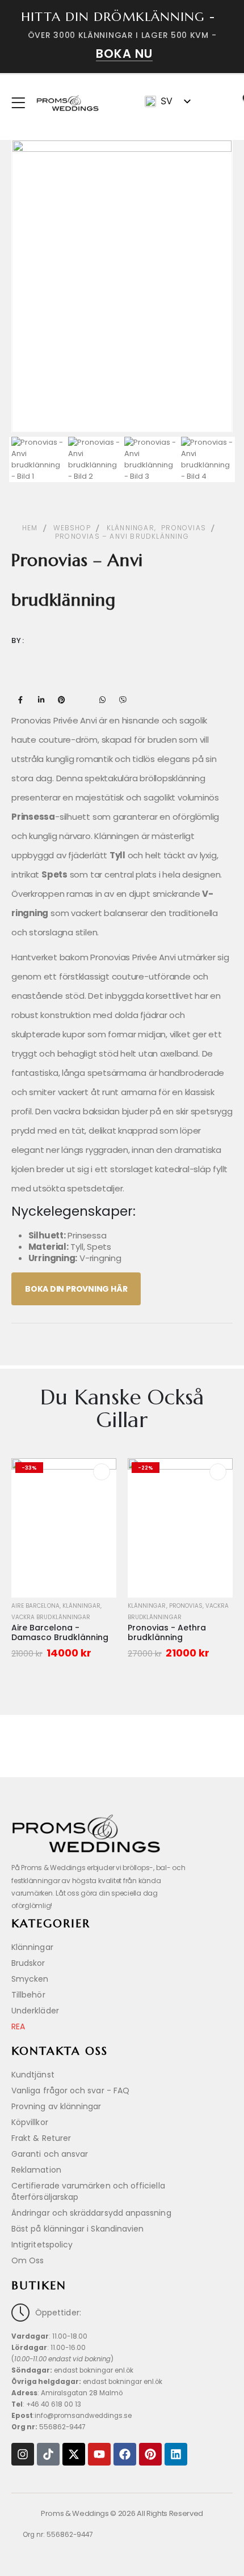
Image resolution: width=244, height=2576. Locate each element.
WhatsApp (102, 700)
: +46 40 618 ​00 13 (46, 2404)
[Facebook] (125, 2454)
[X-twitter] (74, 2454)
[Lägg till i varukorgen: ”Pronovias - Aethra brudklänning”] (218, 1472)
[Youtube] (99, 2454)
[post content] (64, 1528)
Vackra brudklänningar (51, 1617)
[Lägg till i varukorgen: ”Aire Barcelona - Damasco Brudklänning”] (102, 1472)
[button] (215, 103)
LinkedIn (41, 700)
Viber (123, 700)
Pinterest (61, 700)
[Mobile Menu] (22, 103)
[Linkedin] (176, 2454)
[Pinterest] (150, 2454)
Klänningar (82, 1606)
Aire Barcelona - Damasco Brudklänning (60, 1632)
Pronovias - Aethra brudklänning (167, 1632)
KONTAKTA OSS (60, 2051)
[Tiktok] (48, 2454)
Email (82, 700)
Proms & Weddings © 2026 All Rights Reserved (122, 2513)
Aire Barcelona (35, 1606)
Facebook (20, 700)
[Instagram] (23, 2454)
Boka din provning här (76, 1289)
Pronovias (186, 1606)
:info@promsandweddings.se (71, 2416)
